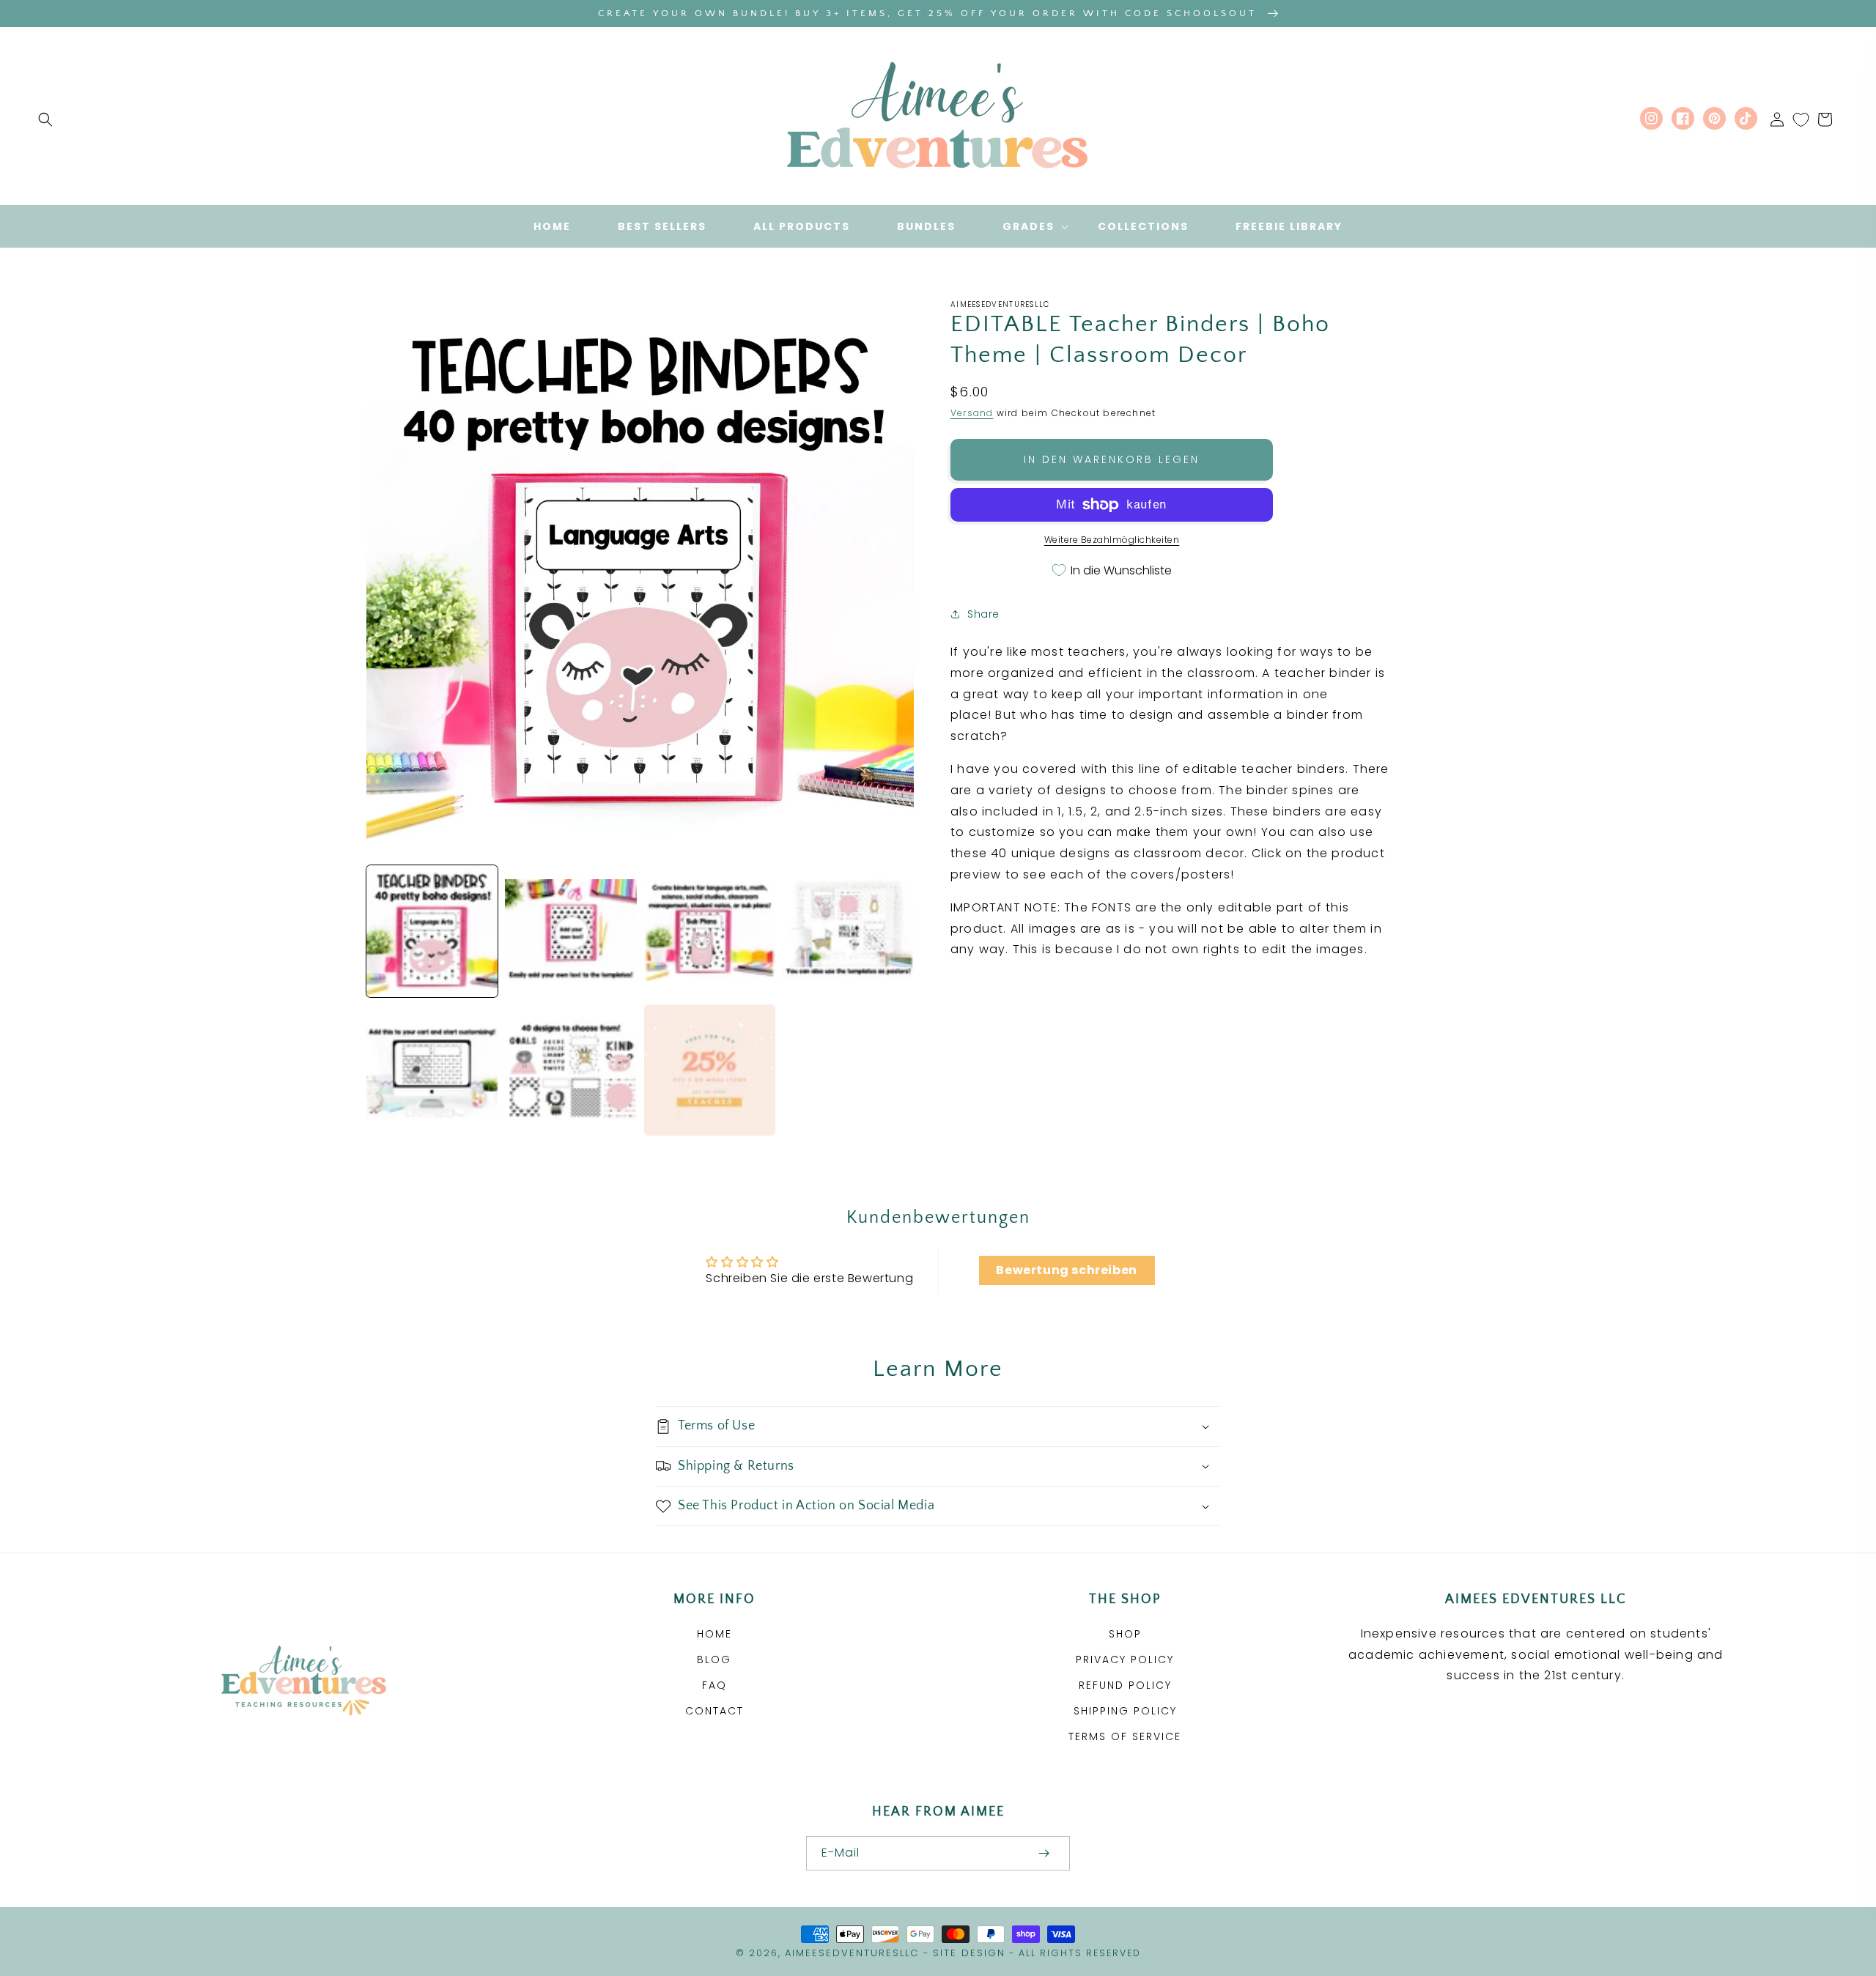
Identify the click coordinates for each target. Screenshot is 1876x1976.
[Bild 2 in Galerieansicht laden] (570, 931)
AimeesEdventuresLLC (852, 1953)
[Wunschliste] (1801, 119)
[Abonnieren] (1044, 1853)
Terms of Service (1125, 1736)
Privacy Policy (1125, 1659)
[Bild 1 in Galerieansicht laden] (432, 931)
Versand (972, 413)
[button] (45, 119)
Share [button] (983, 614)
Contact (714, 1711)
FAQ (714, 1685)
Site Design (969, 1953)
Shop (1125, 1634)
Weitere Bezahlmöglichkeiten (1112, 540)
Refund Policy (1125, 1685)
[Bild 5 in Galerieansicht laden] (432, 1070)
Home (714, 1634)
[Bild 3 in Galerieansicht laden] (710, 931)
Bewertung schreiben (1066, 1270)
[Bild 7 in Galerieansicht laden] (710, 1070)
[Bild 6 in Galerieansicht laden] (570, 1070)
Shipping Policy (1125, 1711)
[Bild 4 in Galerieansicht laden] (848, 931)
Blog (714, 1659)
